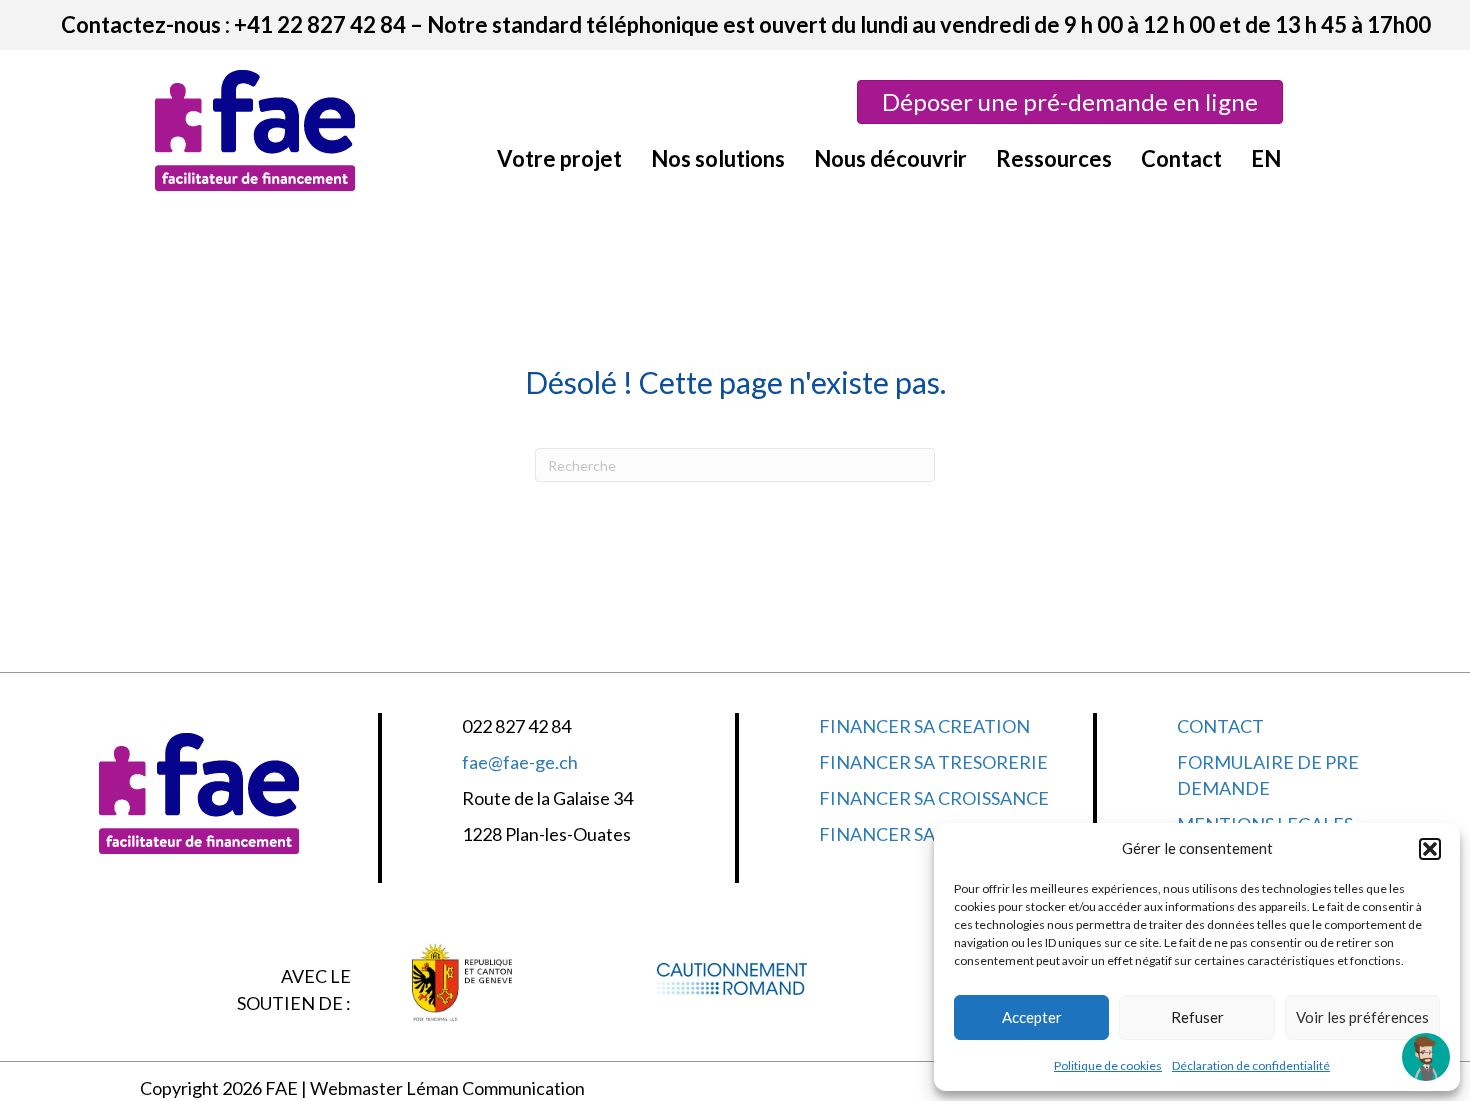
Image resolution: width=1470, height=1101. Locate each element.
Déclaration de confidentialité (1251, 1065)
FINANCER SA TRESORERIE (933, 762)
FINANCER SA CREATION (924, 726)
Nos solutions (718, 158)
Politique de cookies (1108, 1065)
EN (1266, 158)
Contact (1181, 158)
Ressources (1054, 158)
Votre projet (559, 158)
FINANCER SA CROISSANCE (934, 798)
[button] (1430, 849)
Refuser (1197, 1017)
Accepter (1032, 1017)
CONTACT (1220, 726)
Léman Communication (495, 1088)
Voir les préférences (1362, 1017)
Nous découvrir (890, 158)
